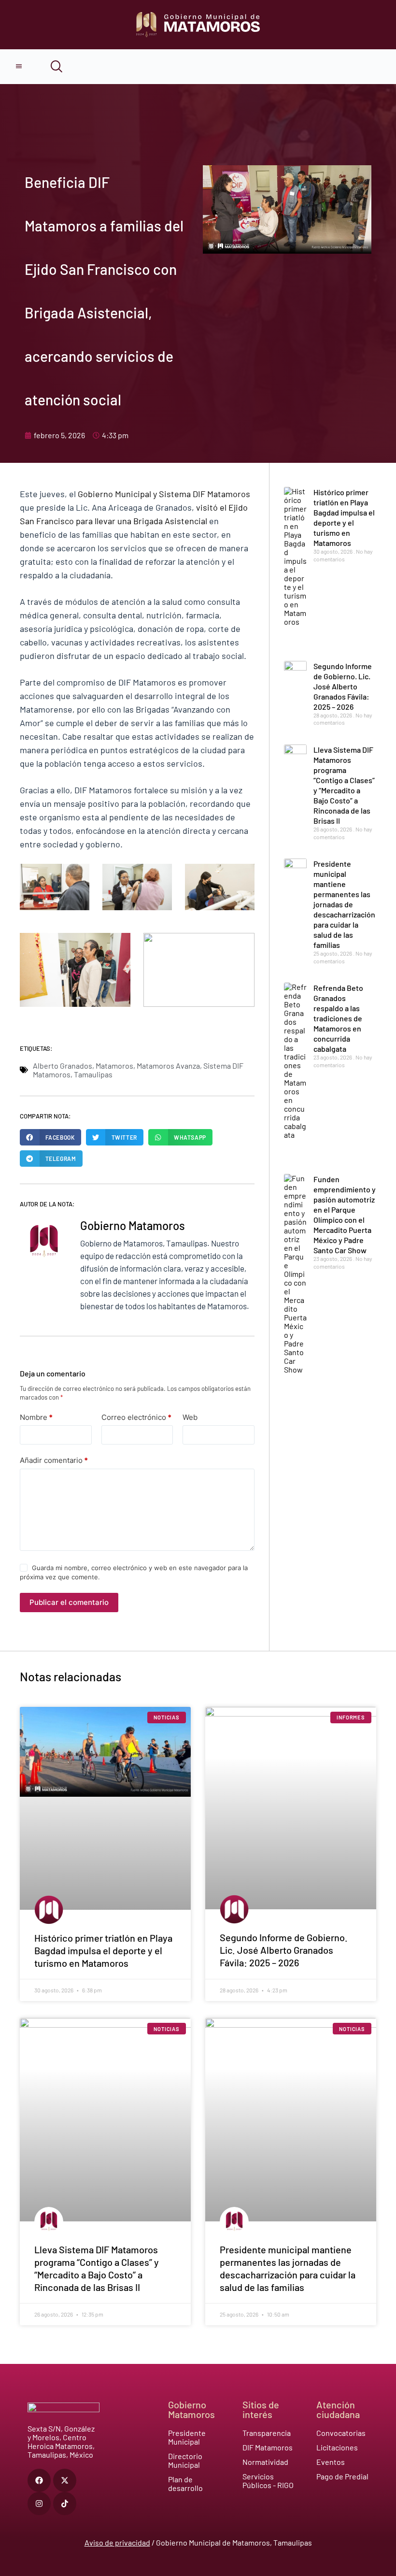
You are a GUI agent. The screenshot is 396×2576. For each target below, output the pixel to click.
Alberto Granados (63, 1066)
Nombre (36, 1417)
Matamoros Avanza (168, 1066)
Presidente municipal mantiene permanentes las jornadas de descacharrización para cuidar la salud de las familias (344, 904)
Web (190, 1417)
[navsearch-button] (50, 67)
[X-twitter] (65, 2480)
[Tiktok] (65, 2504)
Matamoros (114, 1066)
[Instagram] (39, 2504)
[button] (50, 1137)
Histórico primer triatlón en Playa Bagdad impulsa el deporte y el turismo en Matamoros (103, 1950)
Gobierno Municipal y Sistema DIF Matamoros (164, 494)
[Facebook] (39, 2480)
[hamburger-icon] (19, 67)
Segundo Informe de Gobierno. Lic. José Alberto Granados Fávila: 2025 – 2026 (343, 686)
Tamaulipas (93, 1074)
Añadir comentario (54, 1460)
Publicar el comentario (69, 1602)
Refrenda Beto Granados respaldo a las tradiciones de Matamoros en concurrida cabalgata (338, 1018)
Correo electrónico (136, 1417)
